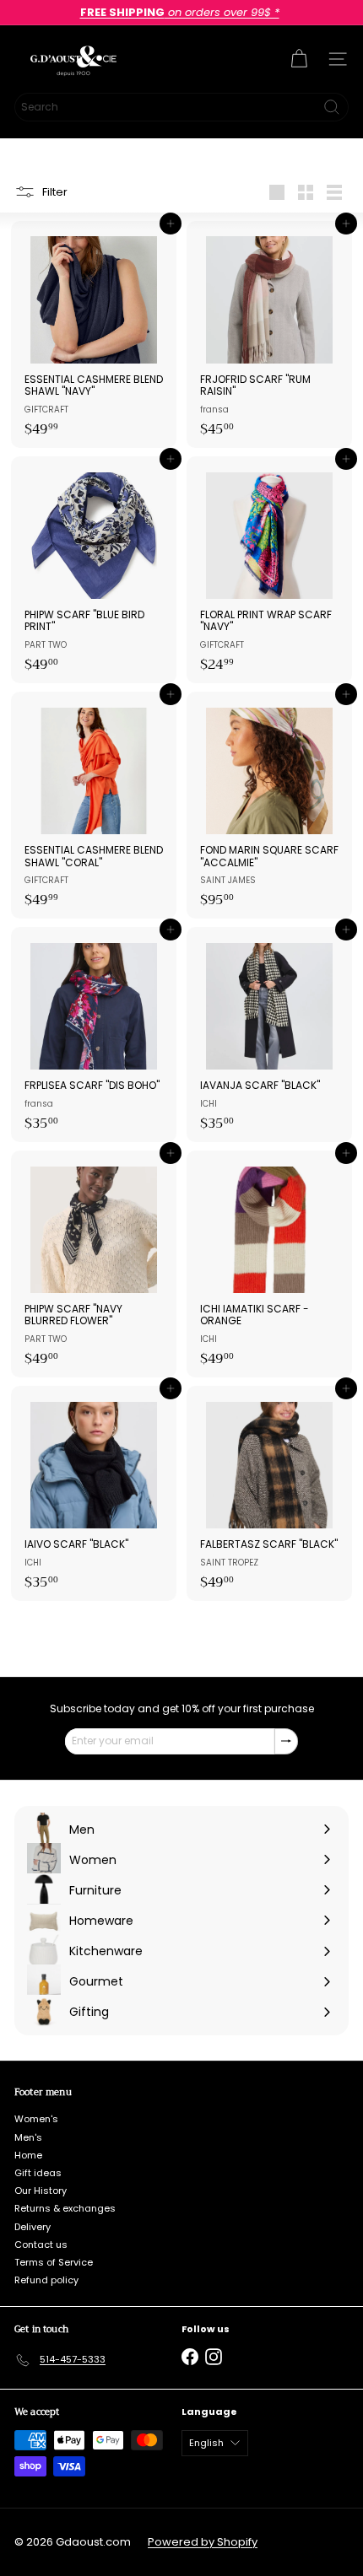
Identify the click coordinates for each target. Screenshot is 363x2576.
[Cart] (299, 59)
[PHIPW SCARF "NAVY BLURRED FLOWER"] (94, 1264)
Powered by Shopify (203, 2542)
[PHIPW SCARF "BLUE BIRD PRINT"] (94, 570)
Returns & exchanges (65, 2208)
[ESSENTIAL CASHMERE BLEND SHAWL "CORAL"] (94, 805)
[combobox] (181, 107)
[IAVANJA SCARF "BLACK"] (269, 1035)
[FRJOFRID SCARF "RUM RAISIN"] (269, 334)
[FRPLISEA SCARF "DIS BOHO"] (94, 1035)
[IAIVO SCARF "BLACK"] (94, 1493)
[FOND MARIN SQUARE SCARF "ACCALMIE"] (269, 805)
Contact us (41, 2245)
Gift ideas (38, 2173)
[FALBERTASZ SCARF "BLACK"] (269, 1493)
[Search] (332, 107)
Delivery (33, 2227)
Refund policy (46, 2280)
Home (28, 2155)
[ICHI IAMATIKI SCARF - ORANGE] (269, 1264)
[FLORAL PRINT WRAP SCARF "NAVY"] (269, 570)
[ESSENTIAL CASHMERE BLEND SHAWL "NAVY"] (94, 334)
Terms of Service (54, 2262)
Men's (28, 2137)
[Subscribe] (286, 1741)
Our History (41, 2191)
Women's (36, 2119)
